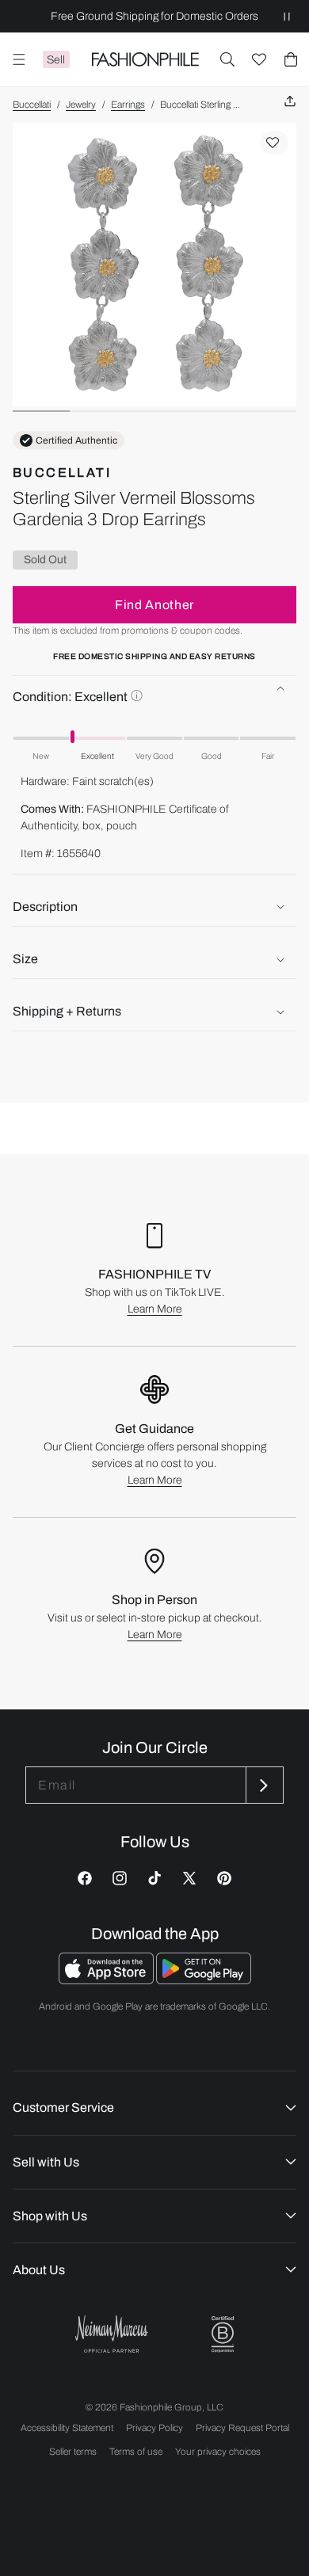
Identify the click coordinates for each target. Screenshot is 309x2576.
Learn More (155, 1309)
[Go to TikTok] (154, 1878)
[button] (227, 59)
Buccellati (32, 105)
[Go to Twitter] (189, 1878)
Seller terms (73, 2452)
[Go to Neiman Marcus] (112, 2334)
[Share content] (290, 102)
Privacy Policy (154, 2428)
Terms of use (136, 2452)
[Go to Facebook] (85, 1878)
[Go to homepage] (145, 59)
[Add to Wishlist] (274, 143)
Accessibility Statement (67, 2428)
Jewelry (81, 105)
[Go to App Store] (107, 1980)
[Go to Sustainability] (223, 2335)
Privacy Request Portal (242, 2428)
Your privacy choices (218, 2452)
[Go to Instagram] (120, 1878)
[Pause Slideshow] (287, 16)
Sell (56, 60)
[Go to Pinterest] (224, 1878)
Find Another (154, 605)
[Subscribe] (263, 1785)
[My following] (259, 59)
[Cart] (291, 59)
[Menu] (19, 59)
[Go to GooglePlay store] (204, 1980)
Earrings (128, 105)
